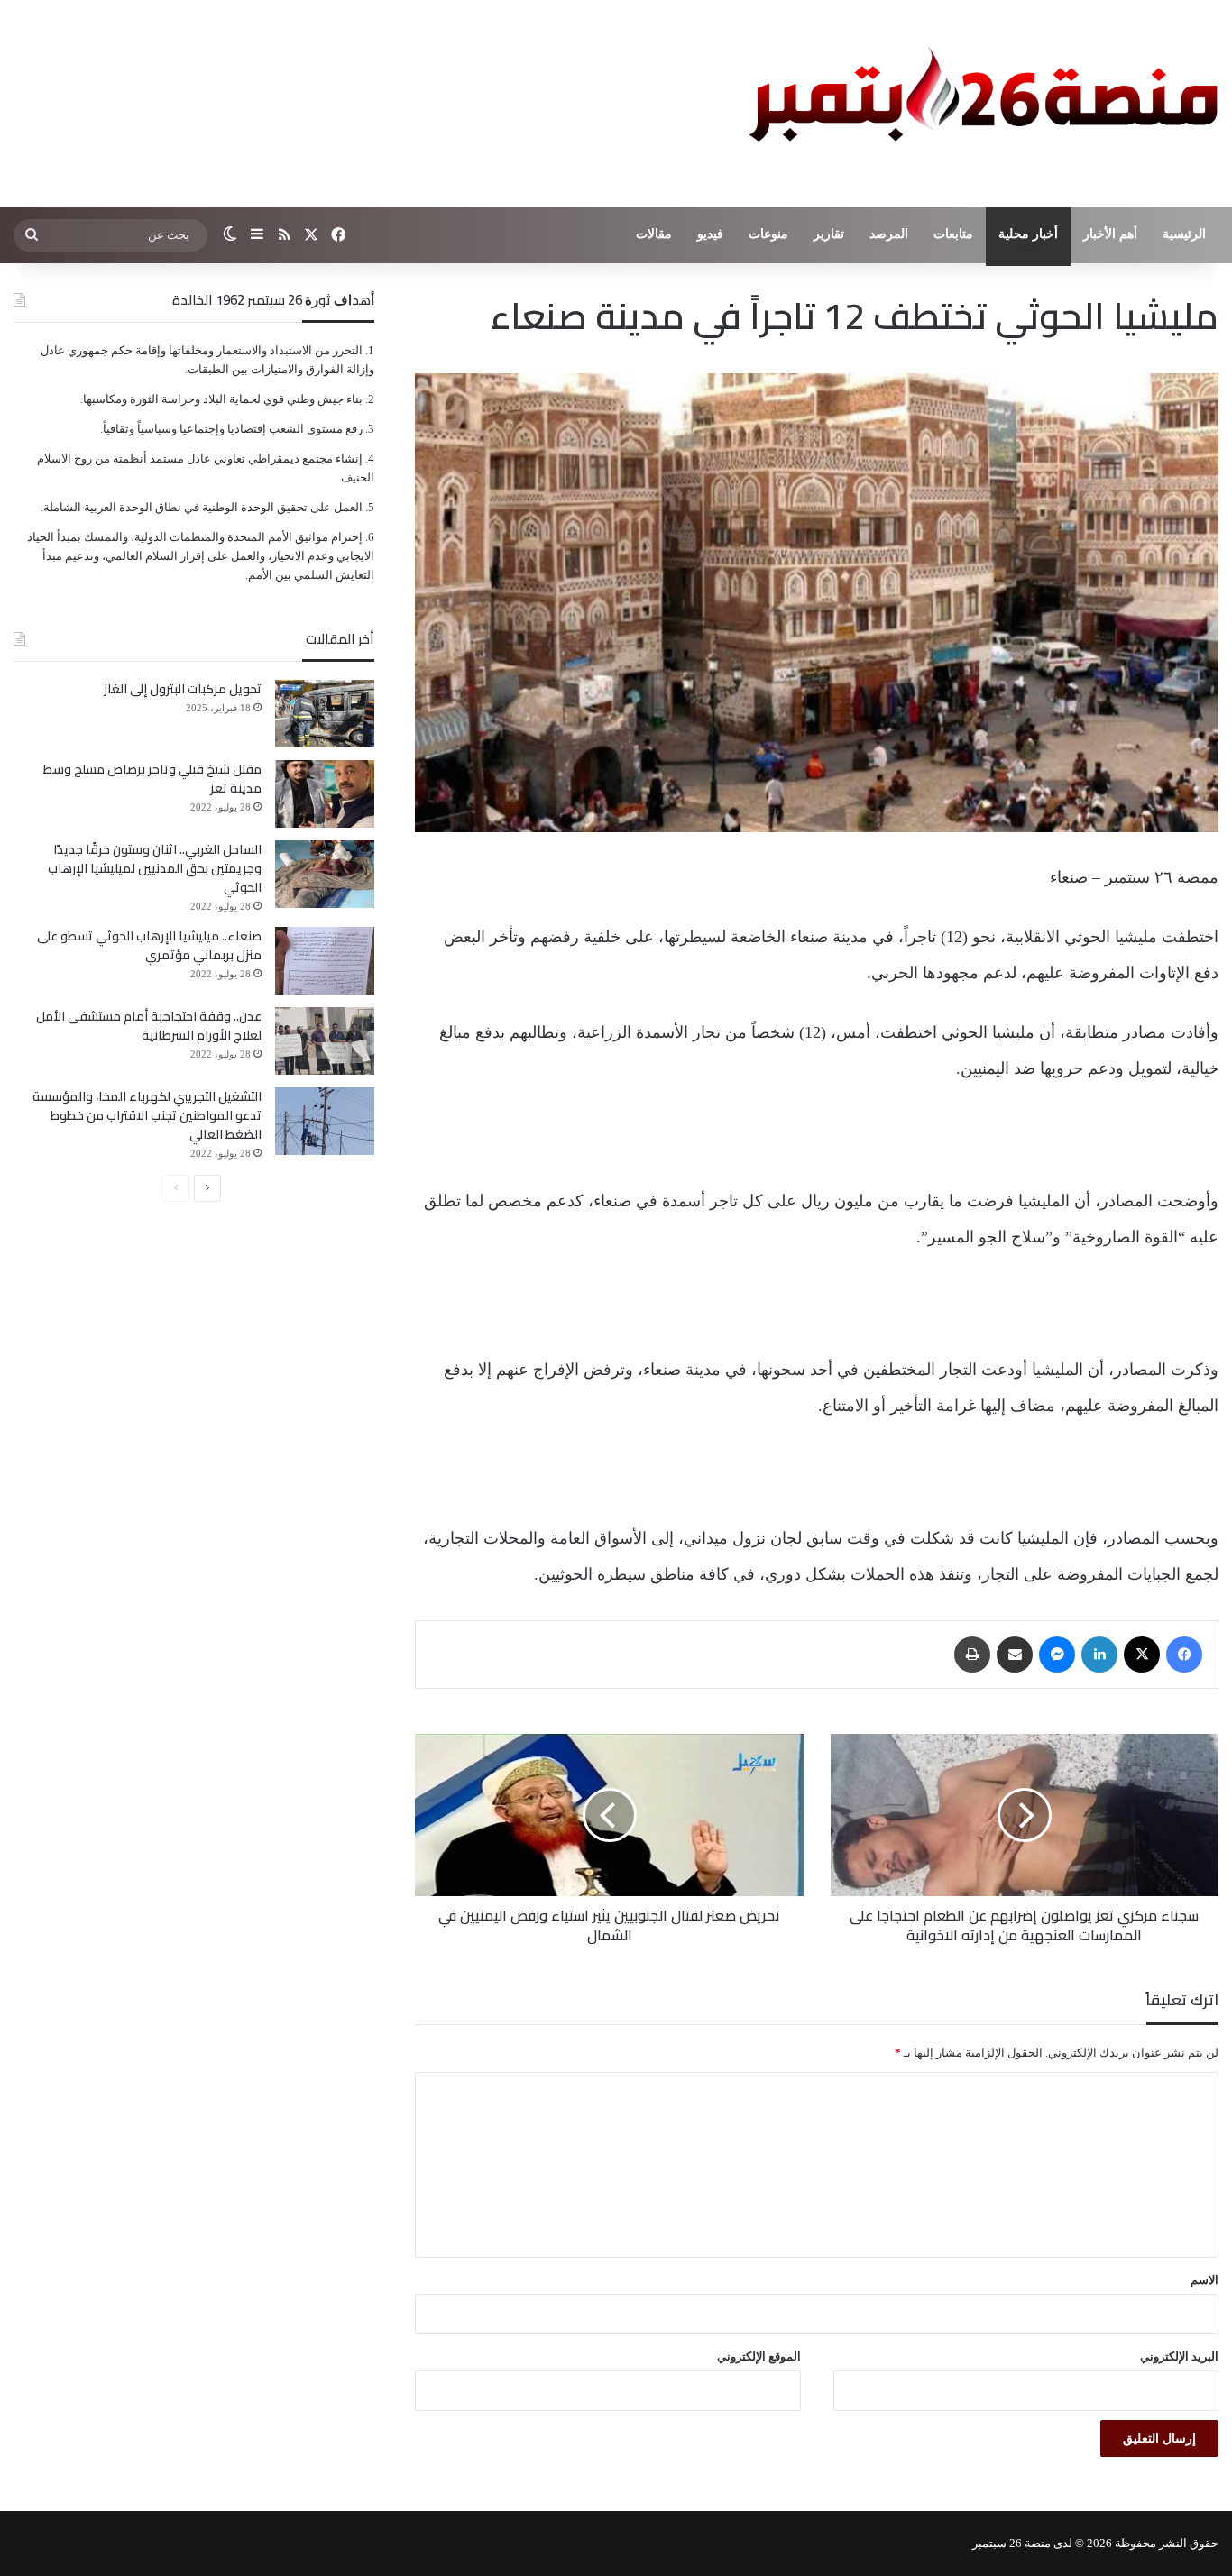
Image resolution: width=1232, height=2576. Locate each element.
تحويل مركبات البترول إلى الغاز (183, 689)
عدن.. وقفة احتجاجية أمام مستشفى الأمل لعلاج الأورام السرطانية (149, 1026)
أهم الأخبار (1110, 234)
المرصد (889, 234)
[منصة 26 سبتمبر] (979, 104)
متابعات (953, 234)
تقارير (829, 234)
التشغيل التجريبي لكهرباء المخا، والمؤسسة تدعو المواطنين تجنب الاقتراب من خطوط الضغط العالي (147, 1115)
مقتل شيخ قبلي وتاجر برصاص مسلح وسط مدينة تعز (152, 779)
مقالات (654, 234)
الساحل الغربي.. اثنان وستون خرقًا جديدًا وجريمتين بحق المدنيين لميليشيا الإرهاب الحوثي (155, 868)
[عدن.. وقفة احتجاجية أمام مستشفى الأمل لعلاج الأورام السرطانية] (325, 1041)
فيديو (710, 234)
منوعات (768, 234)
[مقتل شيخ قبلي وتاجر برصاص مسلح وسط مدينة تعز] (325, 794)
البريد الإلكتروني (1179, 2356)
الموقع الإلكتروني (759, 2356)
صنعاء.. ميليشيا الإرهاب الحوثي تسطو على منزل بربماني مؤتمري (149, 945)
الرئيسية (1184, 234)
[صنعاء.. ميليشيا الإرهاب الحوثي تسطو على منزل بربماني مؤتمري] (325, 961)
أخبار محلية (1028, 234)
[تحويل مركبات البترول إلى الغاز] (325, 714)
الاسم (1204, 2280)
